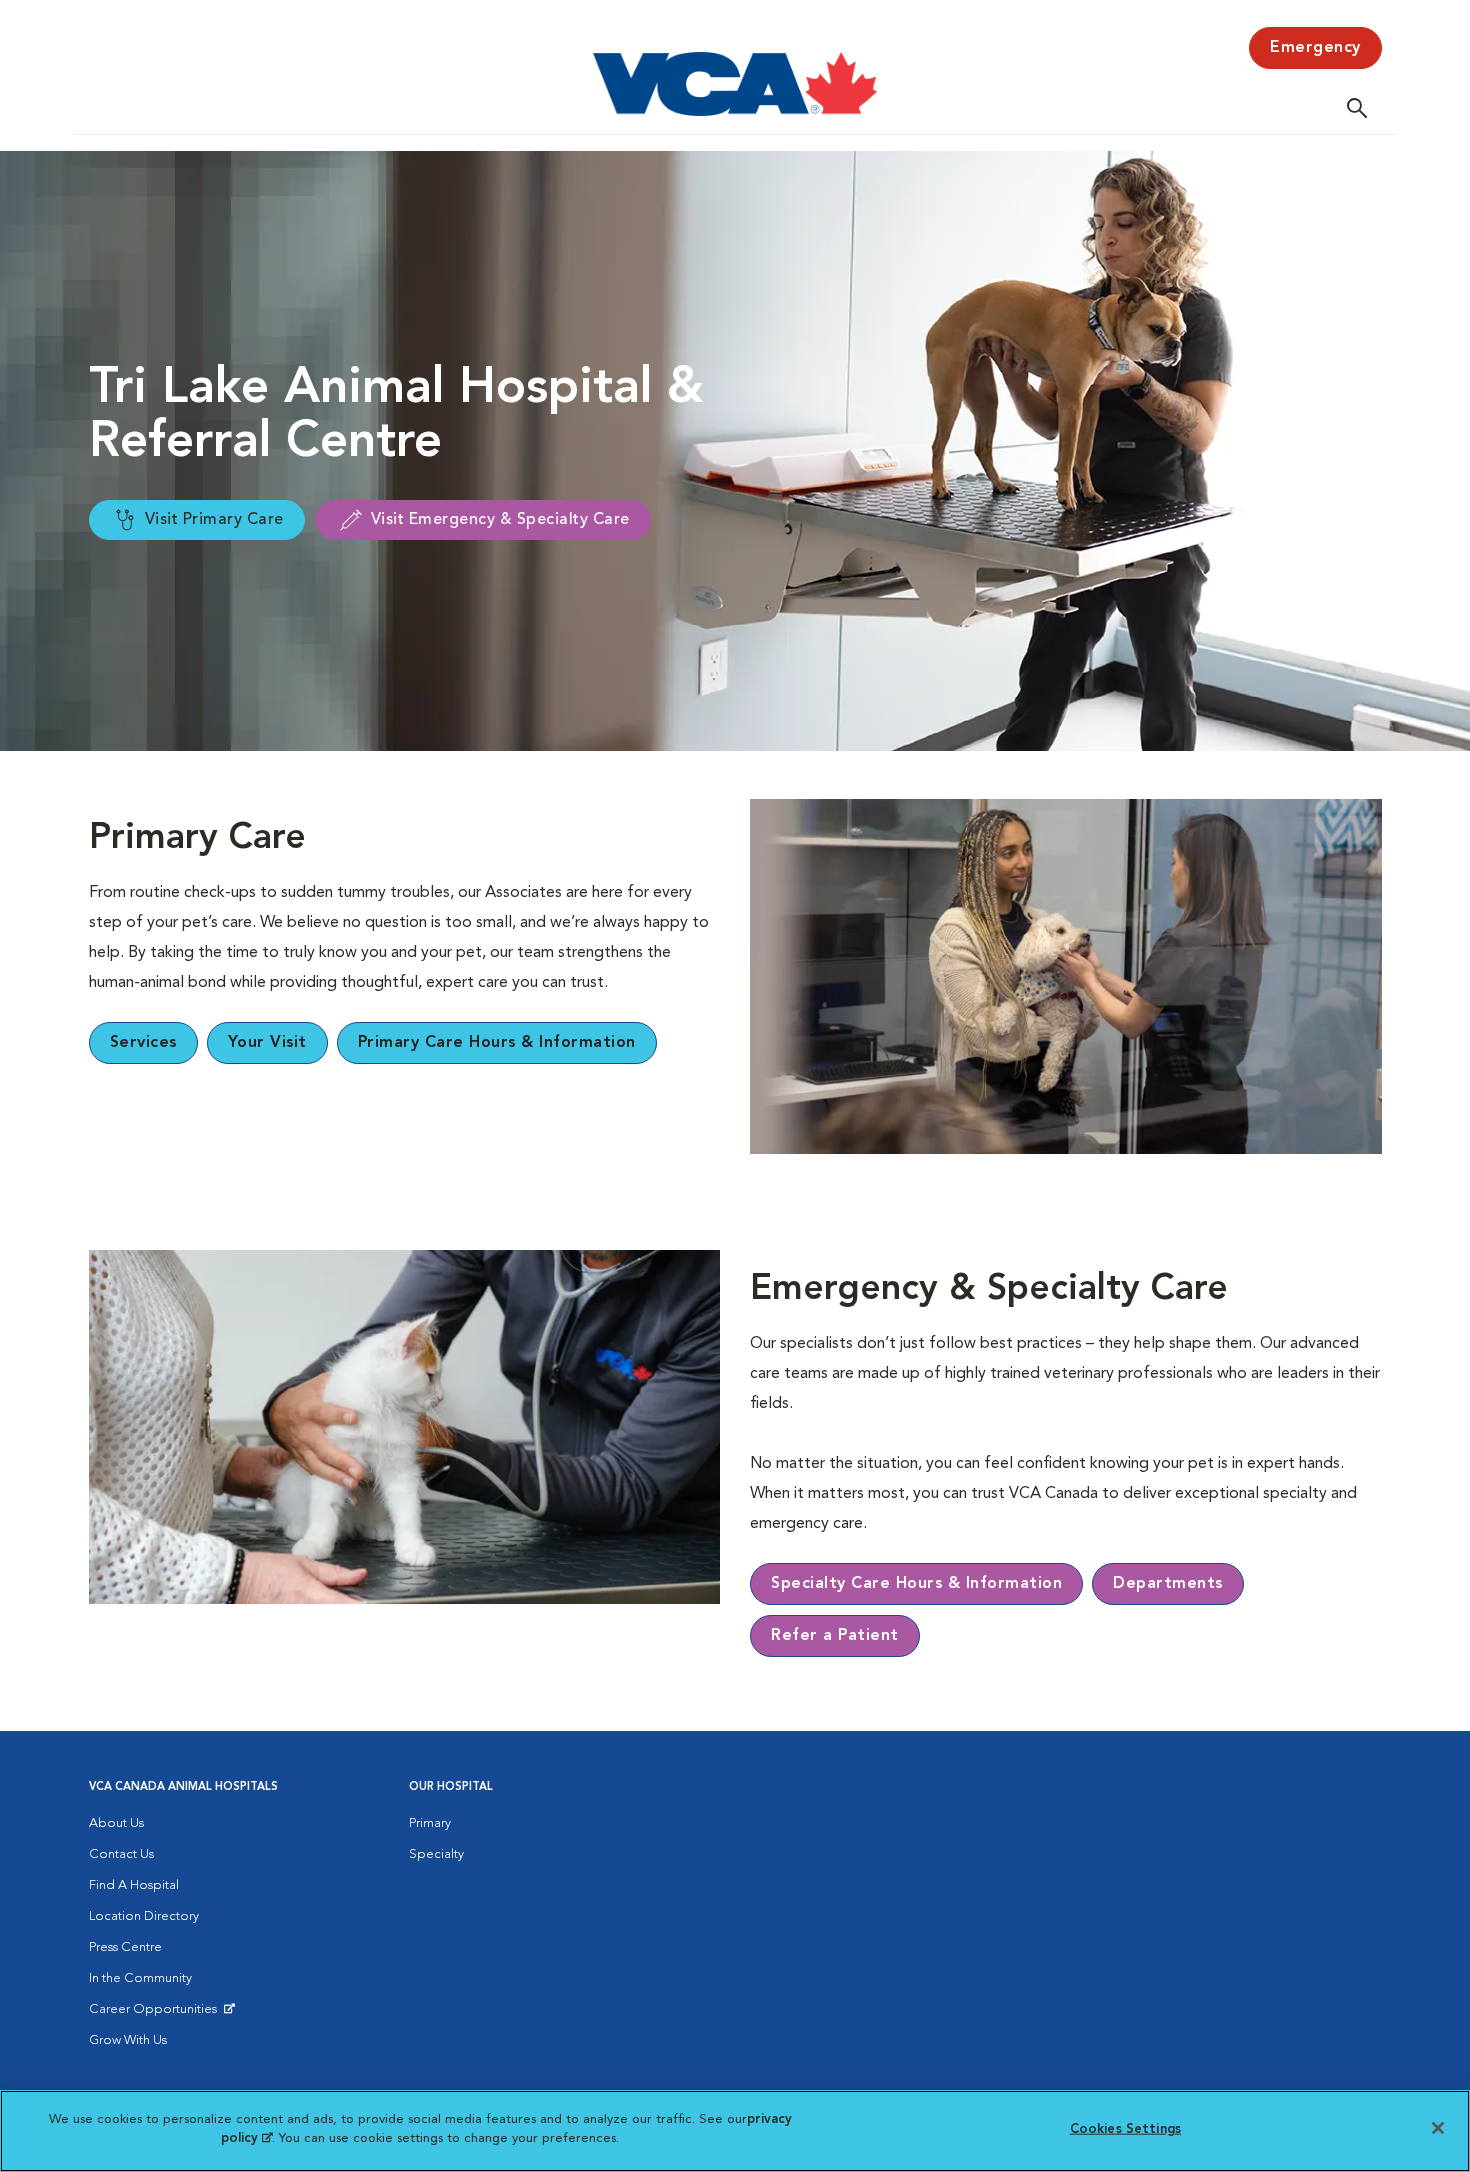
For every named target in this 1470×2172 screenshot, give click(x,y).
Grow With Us (128, 2040)
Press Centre (125, 1947)
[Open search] (1362, 107)
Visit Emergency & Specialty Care (500, 520)
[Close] (1438, 2128)
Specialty (436, 1854)
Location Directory (144, 1916)
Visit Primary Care (214, 520)
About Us (116, 1823)
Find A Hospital (134, 1885)
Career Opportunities (156, 2014)
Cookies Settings (1125, 2129)
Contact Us (121, 1854)
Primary (430, 1823)
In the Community (140, 1978)
